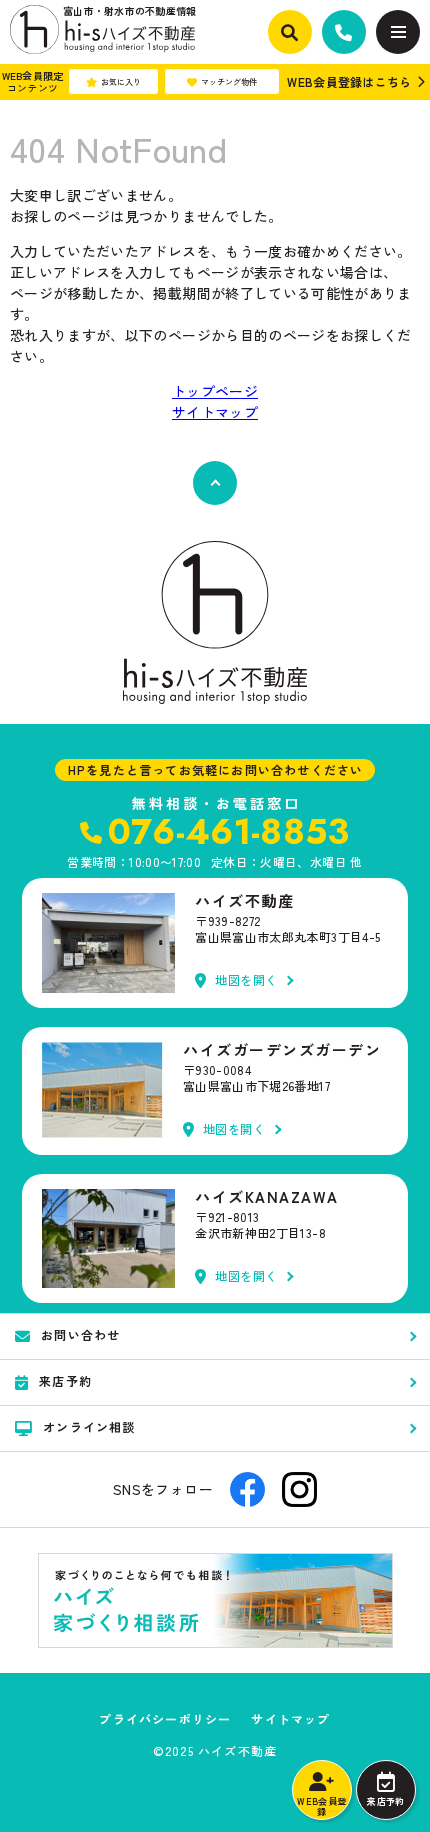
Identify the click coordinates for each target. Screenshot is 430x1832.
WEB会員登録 (321, 1806)
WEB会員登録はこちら (349, 81)
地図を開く (246, 980)
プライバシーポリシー (165, 1719)
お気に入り (121, 81)
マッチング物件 (229, 81)
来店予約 (385, 1801)
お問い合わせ (80, 1334)
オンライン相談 (89, 1426)
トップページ (215, 391)
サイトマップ (215, 412)
